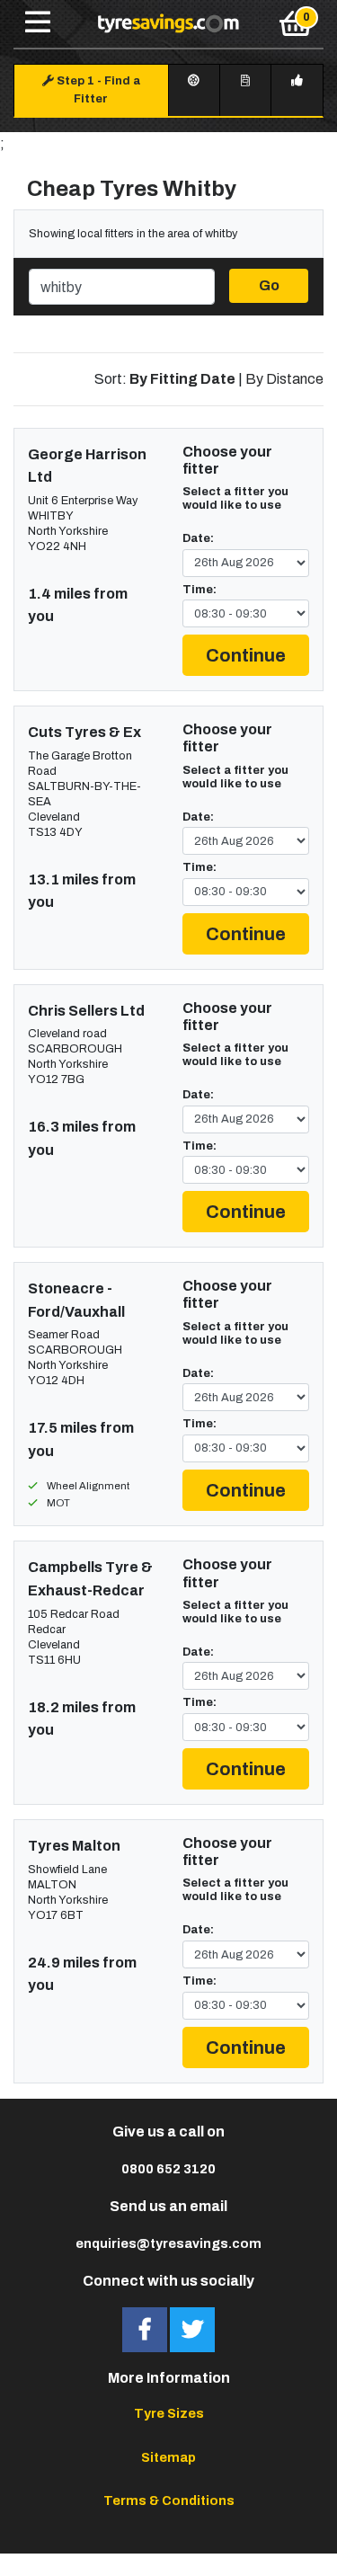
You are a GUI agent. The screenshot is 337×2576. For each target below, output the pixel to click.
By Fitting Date (182, 379)
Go (269, 285)
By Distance (284, 379)
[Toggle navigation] (38, 23)
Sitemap (168, 2457)
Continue (246, 655)
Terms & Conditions (169, 2500)
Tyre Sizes (169, 2413)
